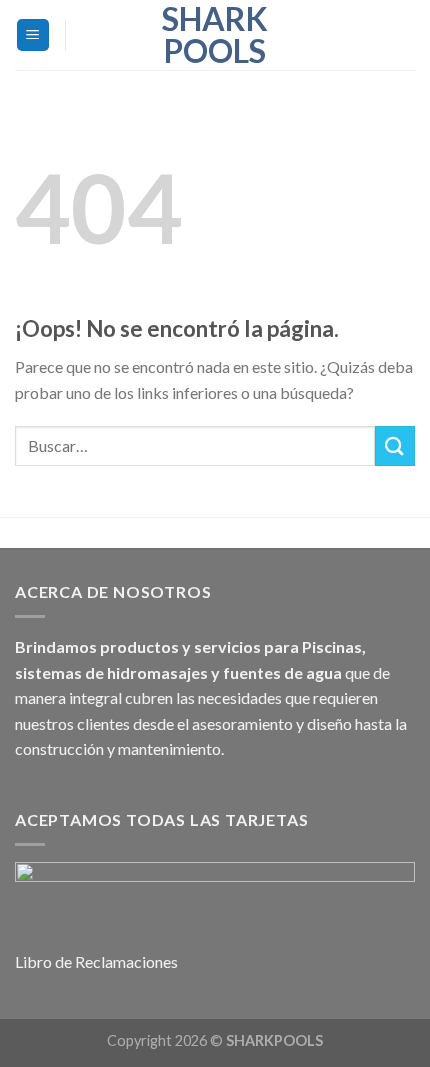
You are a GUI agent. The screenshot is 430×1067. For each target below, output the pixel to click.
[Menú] (33, 35)
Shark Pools (215, 35)
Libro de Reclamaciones (96, 961)
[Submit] (395, 445)
